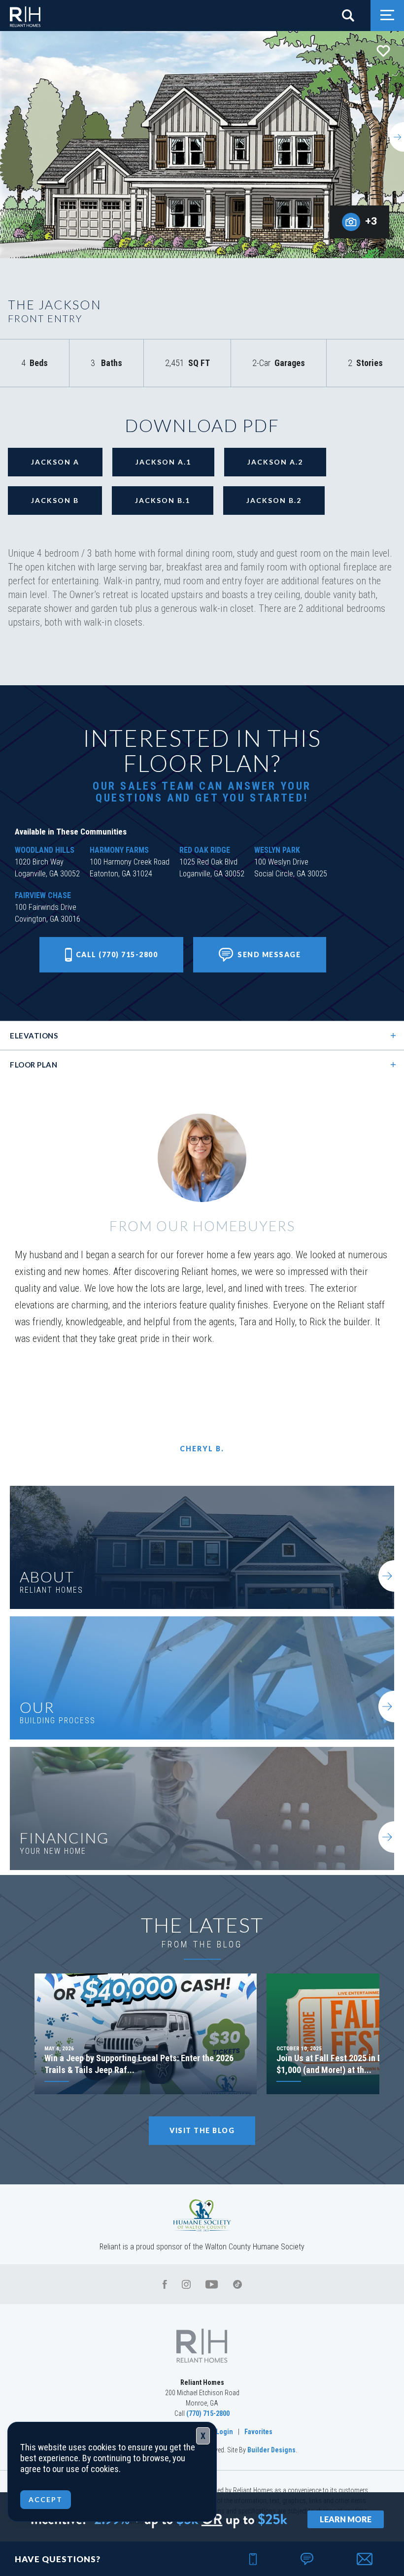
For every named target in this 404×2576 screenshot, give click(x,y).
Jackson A (55, 462)
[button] (352, 16)
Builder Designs (271, 2450)
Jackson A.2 (275, 462)
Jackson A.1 (163, 462)
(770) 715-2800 (208, 2413)
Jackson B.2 (274, 500)
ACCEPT (46, 2499)
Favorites (258, 2432)
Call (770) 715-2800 (117, 954)
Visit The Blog (202, 2130)
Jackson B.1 (163, 500)
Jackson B (55, 500)
